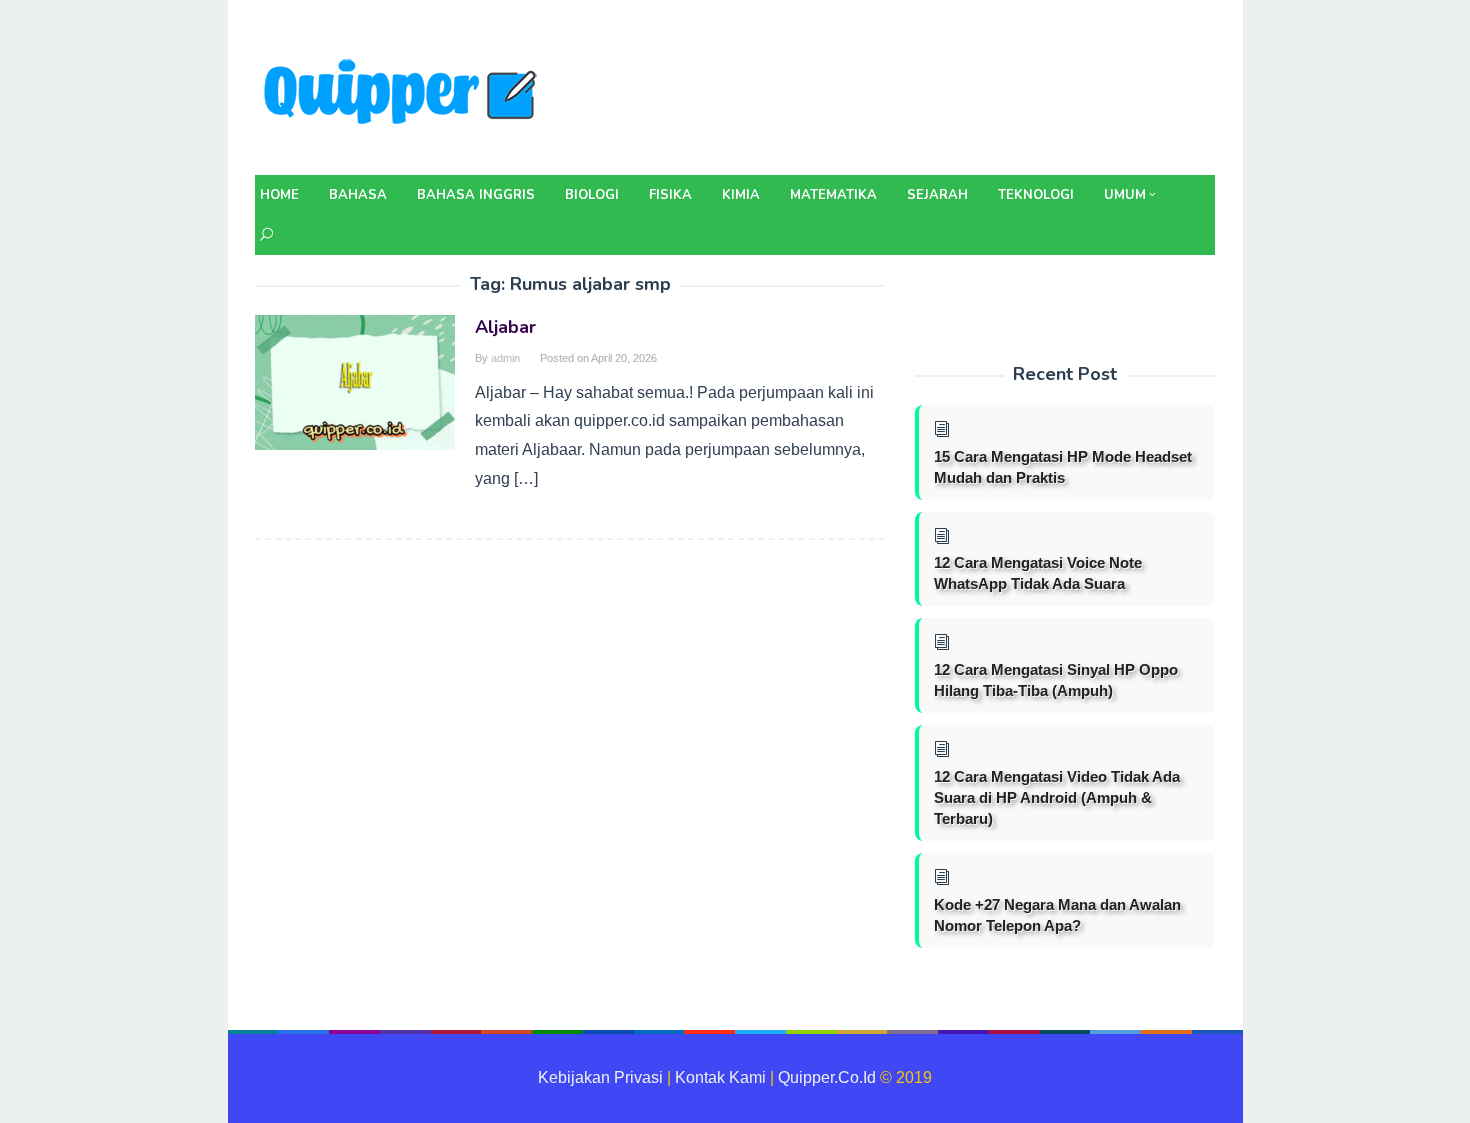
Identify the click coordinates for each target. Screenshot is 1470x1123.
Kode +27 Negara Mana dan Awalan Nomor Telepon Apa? (1057, 915)
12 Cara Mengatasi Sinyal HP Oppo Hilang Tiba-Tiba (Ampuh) (1056, 680)
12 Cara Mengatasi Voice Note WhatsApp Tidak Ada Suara (1038, 573)
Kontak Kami (720, 1077)
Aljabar (505, 327)
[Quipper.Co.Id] (405, 93)
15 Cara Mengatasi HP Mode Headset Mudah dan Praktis (1063, 467)
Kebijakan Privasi (600, 1077)
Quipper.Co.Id (827, 1077)
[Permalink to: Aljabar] (355, 381)
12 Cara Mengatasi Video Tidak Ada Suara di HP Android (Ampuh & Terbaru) (1057, 797)
